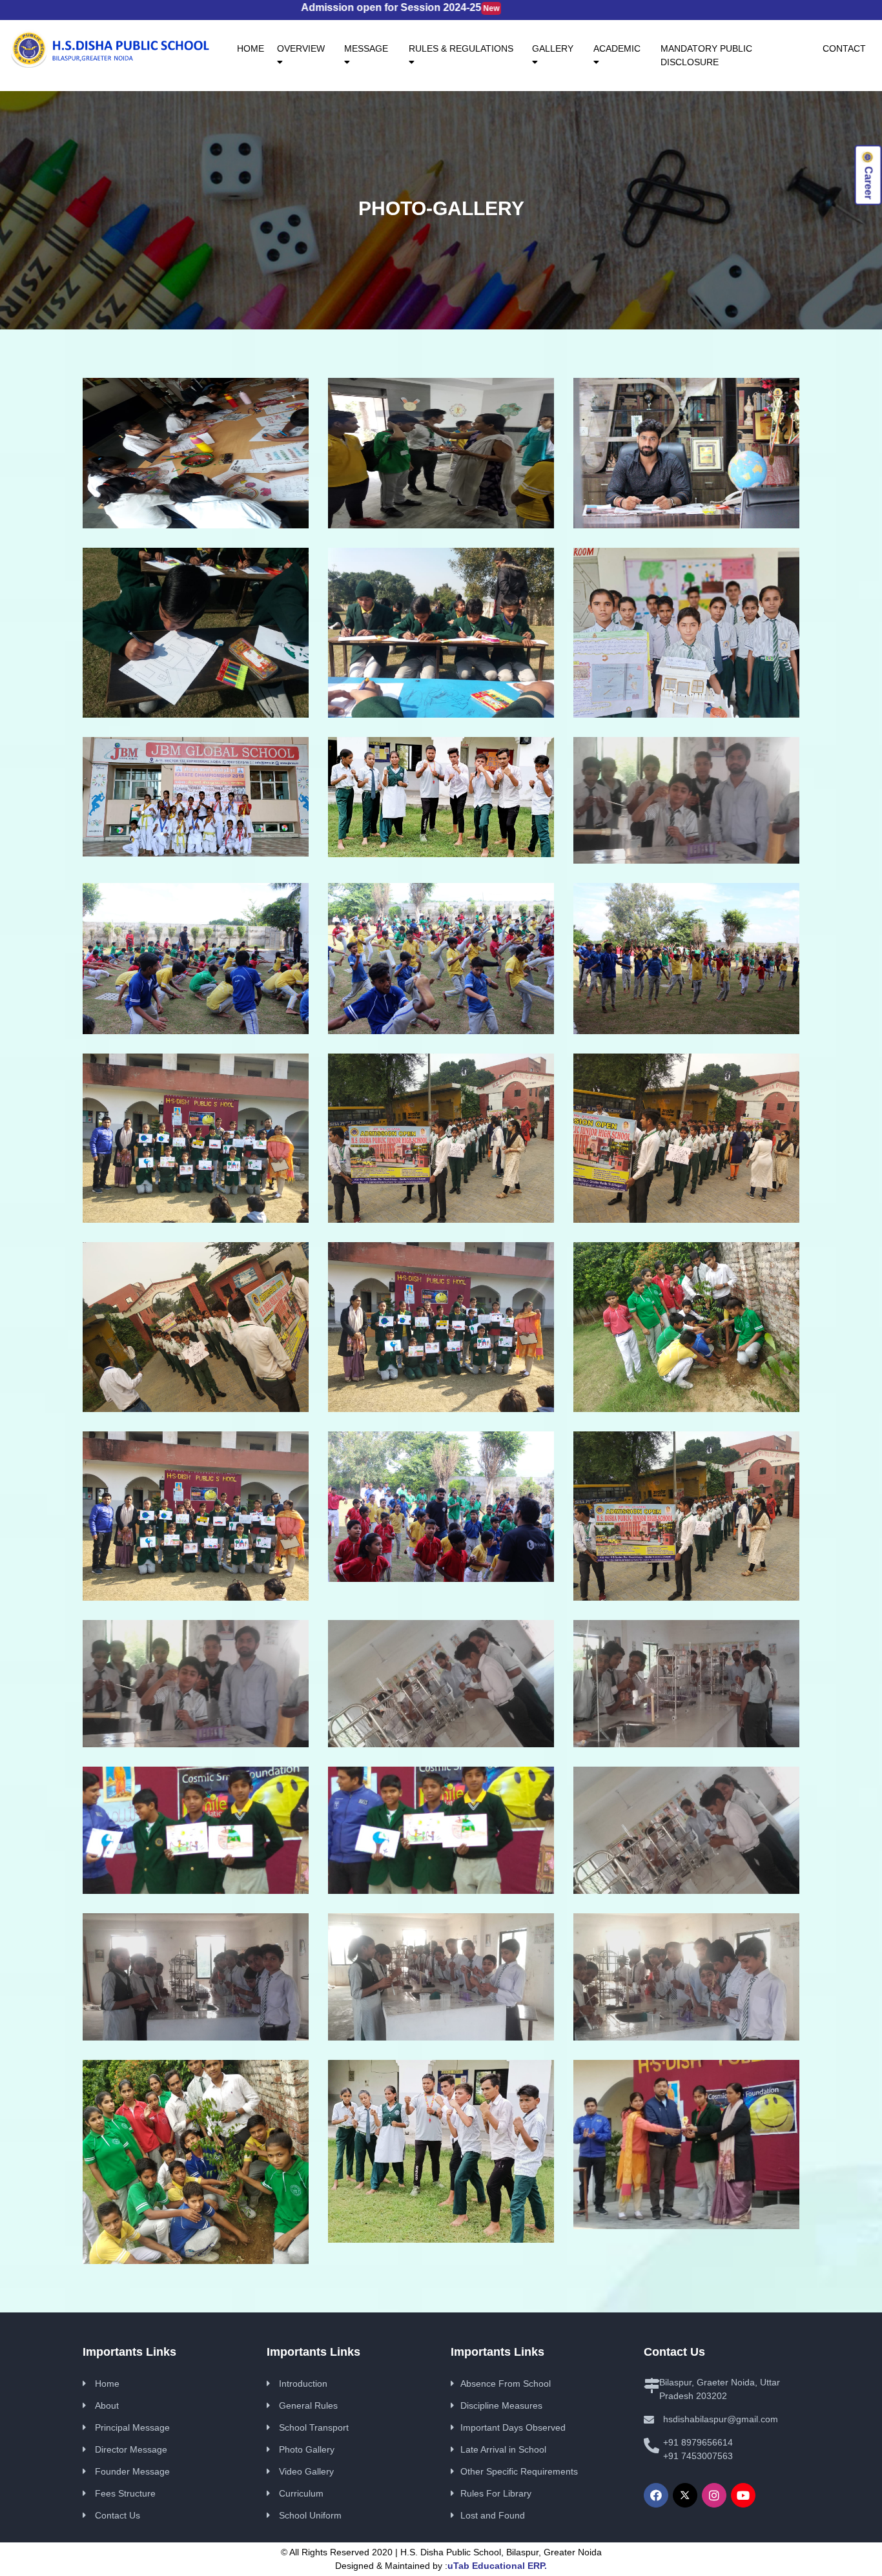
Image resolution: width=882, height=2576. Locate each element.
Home (254, 48)
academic (617, 48)
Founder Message (132, 2471)
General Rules (308, 2405)
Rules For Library (496, 2493)
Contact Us (118, 2515)
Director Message (131, 2449)
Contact (844, 48)
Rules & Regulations (461, 48)
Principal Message (132, 2427)
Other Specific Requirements (519, 2471)
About (107, 2405)
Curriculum (301, 2493)
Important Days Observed (513, 2427)
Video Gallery (306, 2471)
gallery (553, 48)
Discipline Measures (501, 2405)
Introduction (303, 2384)
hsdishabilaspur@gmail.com (721, 2419)
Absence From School (506, 2384)
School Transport (314, 2427)
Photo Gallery (307, 2449)
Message (366, 48)
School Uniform (310, 2515)
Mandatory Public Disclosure (706, 55)
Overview (301, 48)
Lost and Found (493, 2515)
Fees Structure (125, 2493)
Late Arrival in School (503, 2449)
